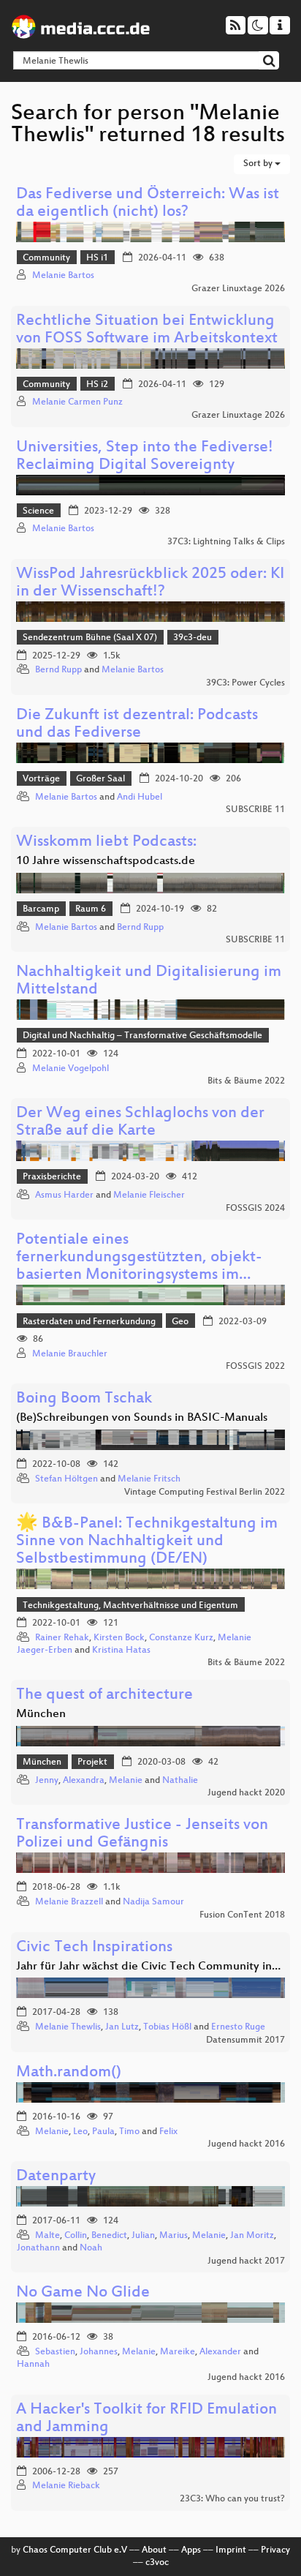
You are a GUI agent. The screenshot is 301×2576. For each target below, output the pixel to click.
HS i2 (97, 385)
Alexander (220, 2352)
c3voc (157, 2563)
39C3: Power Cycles (245, 683)
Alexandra (84, 1781)
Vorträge (41, 779)
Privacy (275, 2550)
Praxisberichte (52, 1177)
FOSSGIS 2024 (255, 1209)
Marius (174, 2236)
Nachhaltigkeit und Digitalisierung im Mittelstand (149, 981)
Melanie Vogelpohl (71, 1069)
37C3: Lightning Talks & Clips (226, 542)
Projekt (92, 1762)
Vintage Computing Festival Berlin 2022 (205, 1492)
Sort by (259, 164)
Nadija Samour (153, 1902)
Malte (47, 2236)
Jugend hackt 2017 (246, 2261)
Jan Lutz (122, 2027)
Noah (91, 2248)
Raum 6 (91, 909)
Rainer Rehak (62, 1638)
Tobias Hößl (167, 2027)
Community (46, 258)
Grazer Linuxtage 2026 (238, 289)
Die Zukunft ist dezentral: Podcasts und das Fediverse (137, 725)
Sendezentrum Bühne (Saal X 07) (90, 638)
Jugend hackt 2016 (246, 2144)
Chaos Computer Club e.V (75, 2550)
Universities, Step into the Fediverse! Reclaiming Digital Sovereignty (145, 457)
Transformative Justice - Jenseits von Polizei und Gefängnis (142, 1835)
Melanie (126, 1781)
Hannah (33, 2365)
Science (38, 511)
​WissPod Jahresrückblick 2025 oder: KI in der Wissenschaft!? (150, 583)
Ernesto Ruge (238, 2027)
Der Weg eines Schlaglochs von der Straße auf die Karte (140, 1123)
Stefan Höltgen (66, 1479)
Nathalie (180, 1781)
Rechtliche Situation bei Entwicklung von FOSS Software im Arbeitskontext (147, 330)
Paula (103, 2132)
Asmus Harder (64, 1195)
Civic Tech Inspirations (94, 1948)
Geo (180, 1322)
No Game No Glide (83, 2293)
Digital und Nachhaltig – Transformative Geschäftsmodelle (142, 1036)
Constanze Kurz (181, 1638)
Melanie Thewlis (68, 2027)
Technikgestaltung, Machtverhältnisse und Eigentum (130, 1606)
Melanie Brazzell (69, 1902)
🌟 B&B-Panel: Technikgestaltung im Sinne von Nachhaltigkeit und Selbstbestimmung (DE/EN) (147, 1542)
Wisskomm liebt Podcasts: (106, 842)
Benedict (109, 2236)
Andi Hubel (140, 797)
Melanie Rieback (66, 2486)
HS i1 (97, 258)
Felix (168, 2132)
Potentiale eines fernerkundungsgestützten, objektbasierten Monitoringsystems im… (139, 1258)
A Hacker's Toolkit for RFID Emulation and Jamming (146, 2419)
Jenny (47, 1781)
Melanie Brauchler (70, 1354)
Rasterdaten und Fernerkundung (89, 1322)
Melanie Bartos (63, 276)
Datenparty (56, 2177)
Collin (76, 2236)
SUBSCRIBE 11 (255, 810)
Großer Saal (100, 779)
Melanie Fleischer (149, 1195)
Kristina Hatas (121, 1651)
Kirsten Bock (119, 1638)
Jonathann (38, 2248)
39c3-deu (193, 638)
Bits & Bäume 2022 (246, 1081)
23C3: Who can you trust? (232, 2499)
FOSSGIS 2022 (255, 1367)
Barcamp (41, 909)
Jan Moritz (252, 2236)
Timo (129, 2132)
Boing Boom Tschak (84, 1399)
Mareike (178, 2352)
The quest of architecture (104, 1696)
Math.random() (69, 2073)
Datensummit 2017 (245, 2040)
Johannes (99, 2352)
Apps (191, 2550)
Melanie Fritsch (149, 1479)
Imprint (231, 2550)
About (154, 2550)
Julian (143, 2236)
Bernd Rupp (58, 670)
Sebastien (55, 2352)
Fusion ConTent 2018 (242, 1915)
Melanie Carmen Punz (77, 402)
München (42, 1762)
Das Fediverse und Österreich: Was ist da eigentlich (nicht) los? (148, 204)
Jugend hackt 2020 (246, 1793)
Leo (80, 2132)
